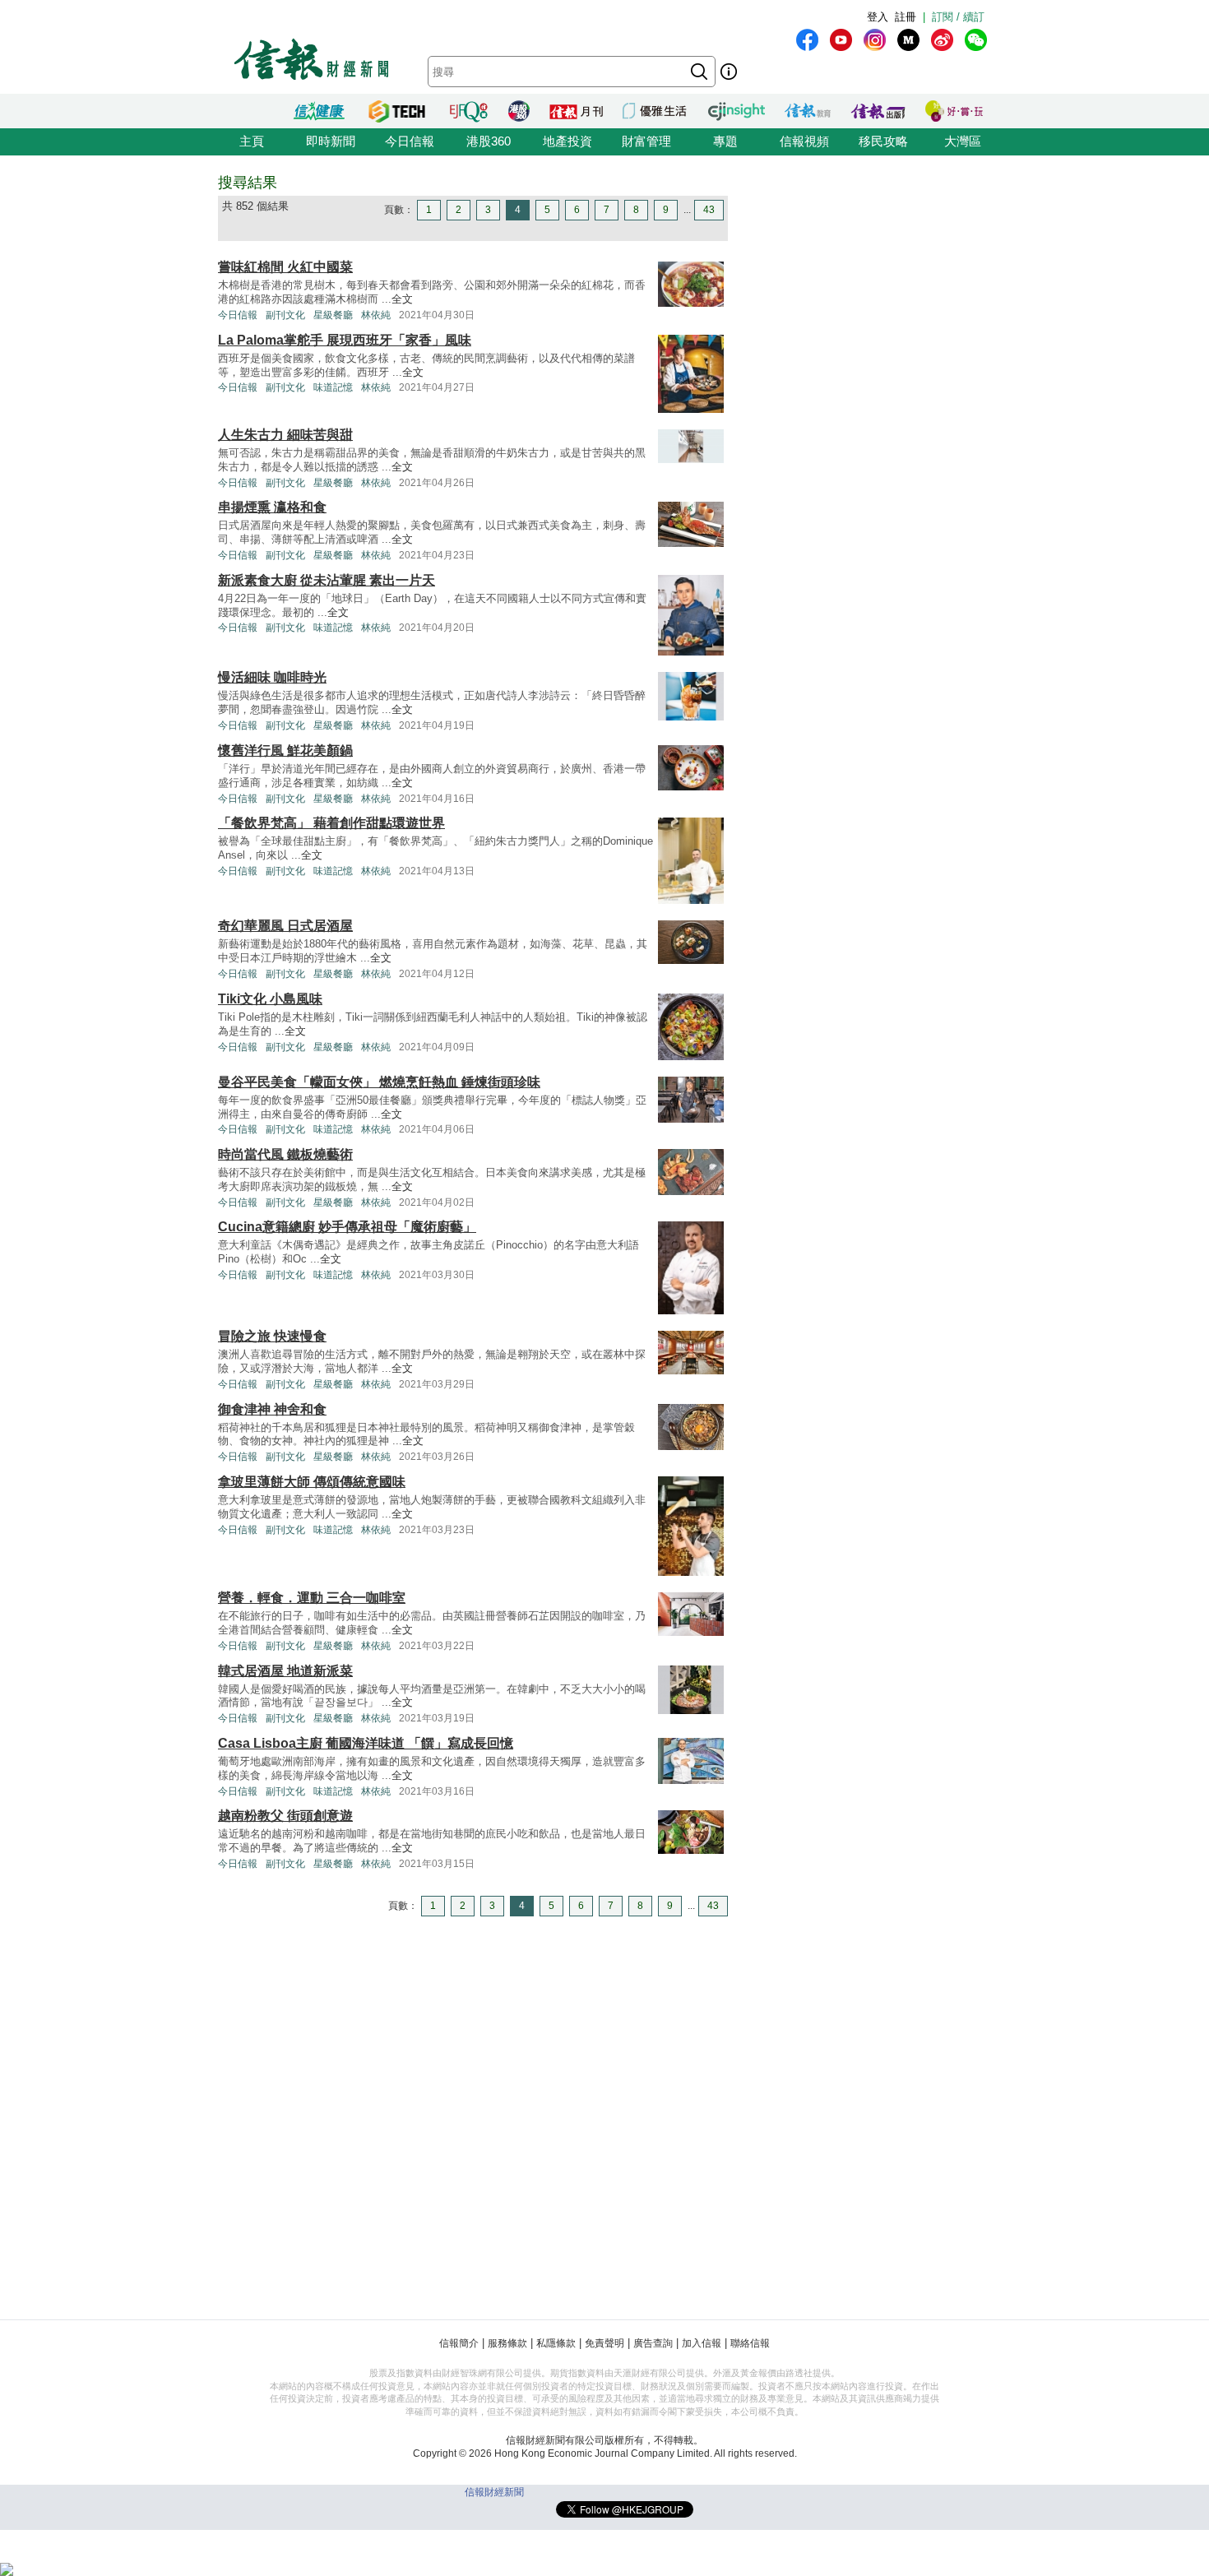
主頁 (252, 141)
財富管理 (646, 141)
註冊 (906, 17)
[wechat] (976, 40)
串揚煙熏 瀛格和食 (272, 507)
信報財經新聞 (494, 2492)
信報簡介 (459, 2343)
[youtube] (841, 40)
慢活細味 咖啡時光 (272, 677)
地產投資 (567, 141)
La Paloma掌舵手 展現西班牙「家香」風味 (345, 340)
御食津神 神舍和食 (272, 1409)
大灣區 (963, 141)
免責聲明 (604, 2343)
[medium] (908, 40)
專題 (725, 141)
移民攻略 (883, 141)
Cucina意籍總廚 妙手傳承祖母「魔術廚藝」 (347, 1227)
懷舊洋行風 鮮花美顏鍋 (285, 751)
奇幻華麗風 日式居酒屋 (285, 926)
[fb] (807, 40)
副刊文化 (285, 315)
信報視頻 (804, 141)
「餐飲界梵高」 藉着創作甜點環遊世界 (331, 823)
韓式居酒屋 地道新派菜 (285, 1671)
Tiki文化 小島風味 (270, 999)
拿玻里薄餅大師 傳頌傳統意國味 (312, 1482)
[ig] (875, 40)
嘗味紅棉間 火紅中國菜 (285, 267)
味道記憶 (333, 387)
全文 (402, 299)
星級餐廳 (333, 315)
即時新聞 (331, 141)
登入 (878, 17)
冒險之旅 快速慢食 (272, 1336)
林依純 (376, 315)
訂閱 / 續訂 (958, 17)
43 (709, 210)
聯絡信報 (750, 2343)
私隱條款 (556, 2343)
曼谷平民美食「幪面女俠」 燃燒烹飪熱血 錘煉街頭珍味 (379, 1082)
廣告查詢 (653, 2343)
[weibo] (942, 40)
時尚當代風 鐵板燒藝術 (285, 1154)
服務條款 (507, 2343)
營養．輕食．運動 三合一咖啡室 (312, 1598)
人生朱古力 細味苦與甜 (285, 435)
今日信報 (410, 141)
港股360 (489, 141)
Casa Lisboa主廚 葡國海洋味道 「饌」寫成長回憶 (366, 1743)
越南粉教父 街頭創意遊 (285, 1816)
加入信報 (702, 2343)
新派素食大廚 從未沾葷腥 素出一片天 (327, 580)
